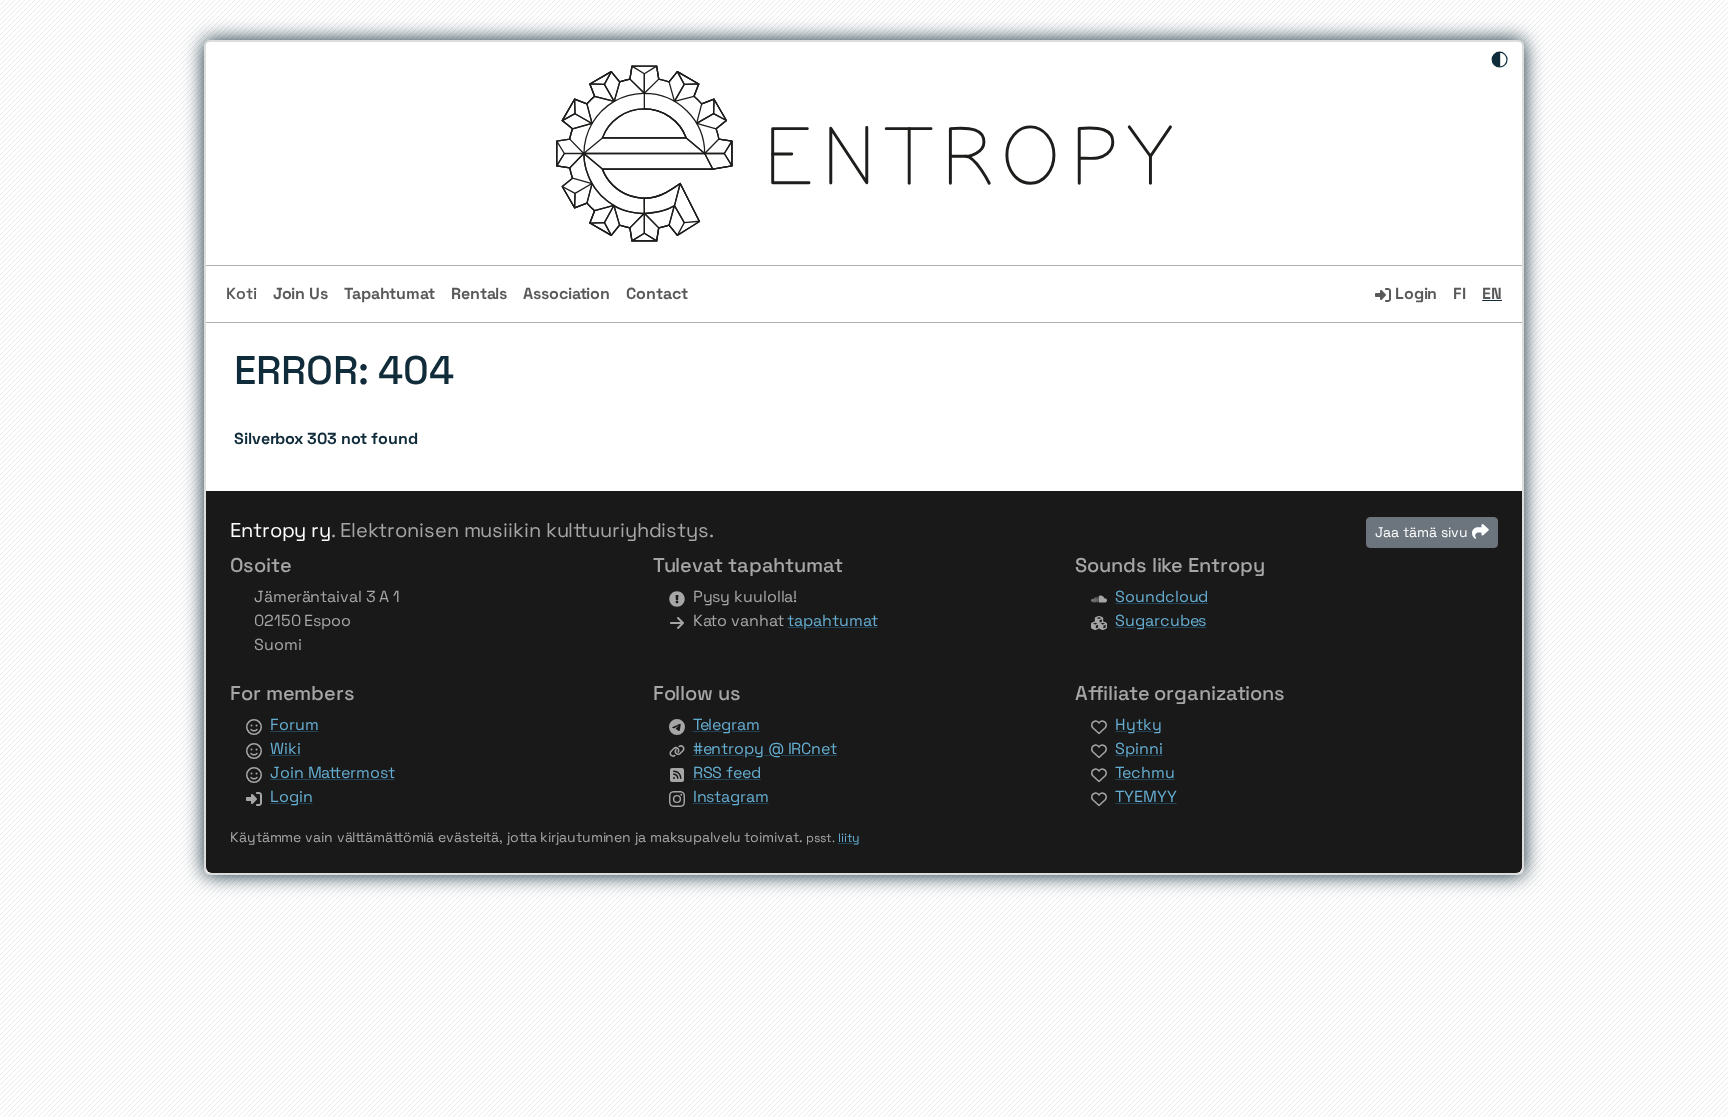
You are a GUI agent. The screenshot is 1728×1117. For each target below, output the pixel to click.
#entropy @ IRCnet (765, 748)
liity (849, 838)
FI (1459, 293)
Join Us (300, 293)
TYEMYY (1145, 796)
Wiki (285, 748)
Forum (294, 724)
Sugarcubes (1160, 620)
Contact (656, 293)
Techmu (1144, 772)
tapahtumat (832, 620)
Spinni (1138, 748)
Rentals (479, 293)
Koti (241, 293)
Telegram (726, 724)
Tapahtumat (389, 293)
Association (566, 293)
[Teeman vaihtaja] (1499, 61)
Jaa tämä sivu (1423, 532)
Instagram (731, 796)
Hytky (1138, 724)
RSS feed (727, 772)
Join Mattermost (332, 772)
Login (1414, 293)
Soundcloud (1161, 596)
